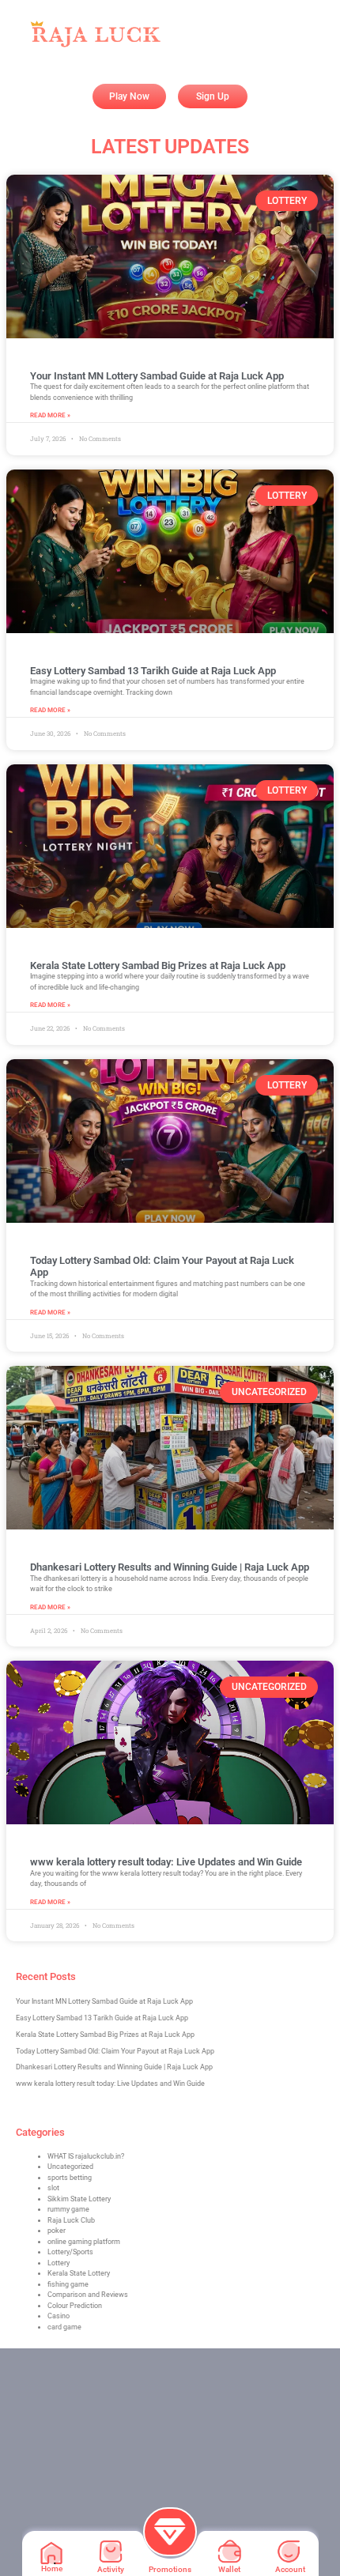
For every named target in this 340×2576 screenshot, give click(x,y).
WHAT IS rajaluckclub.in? (86, 2156)
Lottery (59, 2263)
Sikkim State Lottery (79, 2199)
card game (64, 2327)
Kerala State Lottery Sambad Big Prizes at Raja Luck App (158, 966)
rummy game (68, 2209)
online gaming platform (84, 2242)
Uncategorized (70, 2167)
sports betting (70, 2178)
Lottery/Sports (70, 2252)
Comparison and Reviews (88, 2295)
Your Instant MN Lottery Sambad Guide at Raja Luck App (157, 376)
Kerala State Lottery (79, 2273)
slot (53, 2188)
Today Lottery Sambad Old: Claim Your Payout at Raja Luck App (115, 2051)
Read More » (50, 415)
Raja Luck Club (71, 2220)
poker (57, 2231)
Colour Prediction (75, 2306)
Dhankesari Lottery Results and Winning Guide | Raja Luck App (170, 1567)
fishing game (68, 2284)
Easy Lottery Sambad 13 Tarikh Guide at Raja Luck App (153, 671)
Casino (59, 2316)
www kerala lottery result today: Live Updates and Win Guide (166, 1862)
